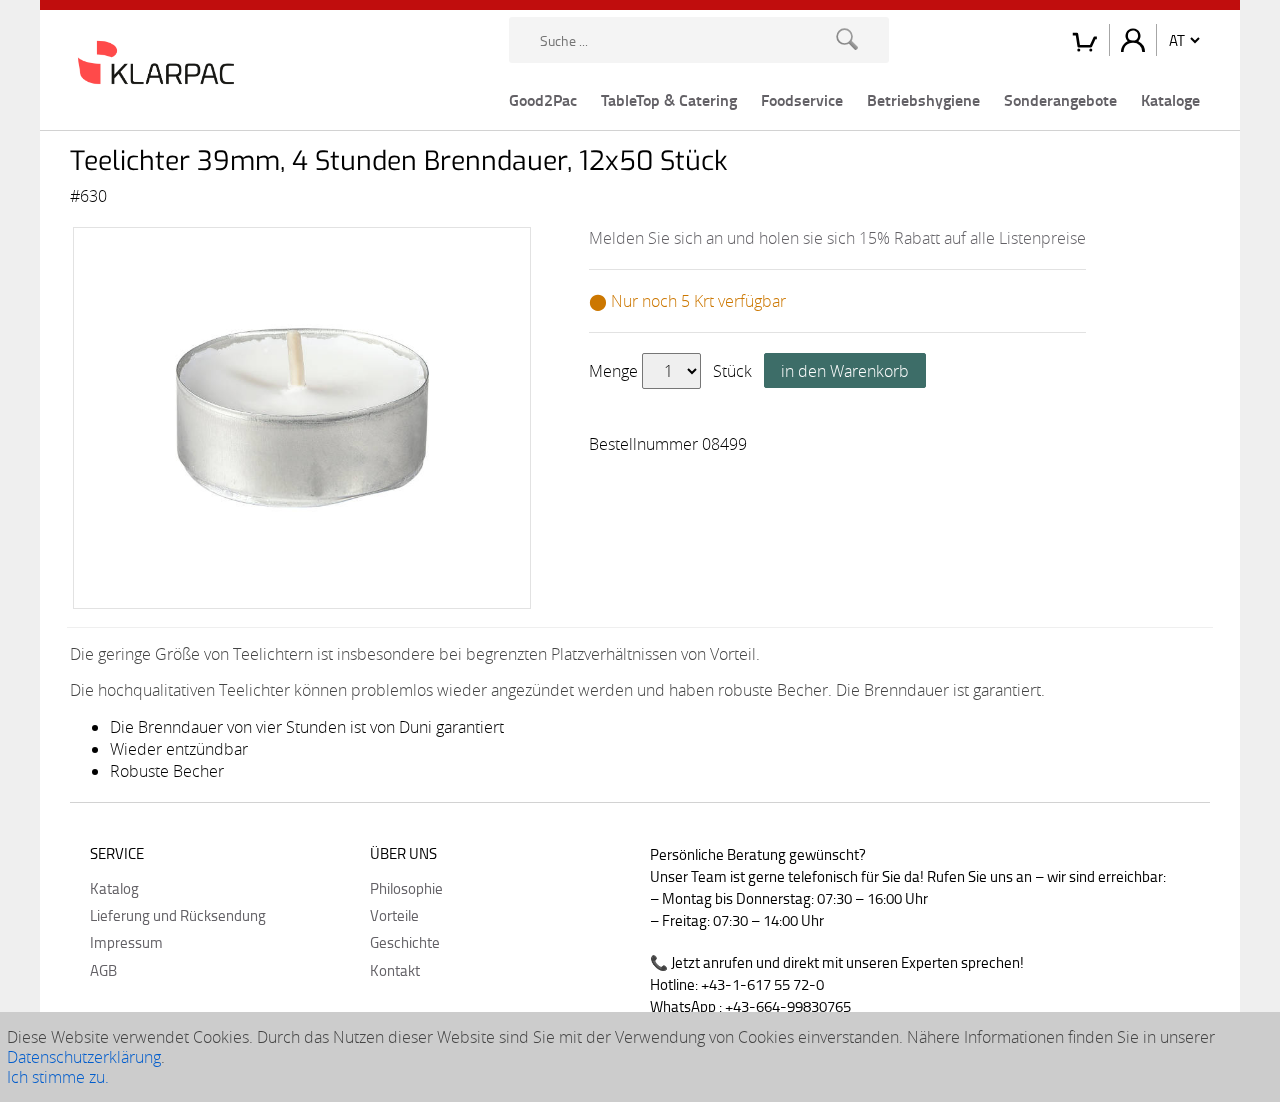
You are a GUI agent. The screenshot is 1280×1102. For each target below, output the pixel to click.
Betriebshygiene (923, 99)
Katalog (114, 888)
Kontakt (395, 970)
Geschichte (405, 942)
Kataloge (1170, 99)
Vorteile (394, 915)
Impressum (126, 942)
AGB (103, 970)
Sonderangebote (1060, 99)
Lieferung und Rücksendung (178, 915)
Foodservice (802, 99)
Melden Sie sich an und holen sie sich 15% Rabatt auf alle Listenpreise (837, 238)
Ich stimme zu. (58, 1077)
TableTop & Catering (669, 99)
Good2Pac (543, 99)
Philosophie (406, 888)
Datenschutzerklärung (84, 1057)
